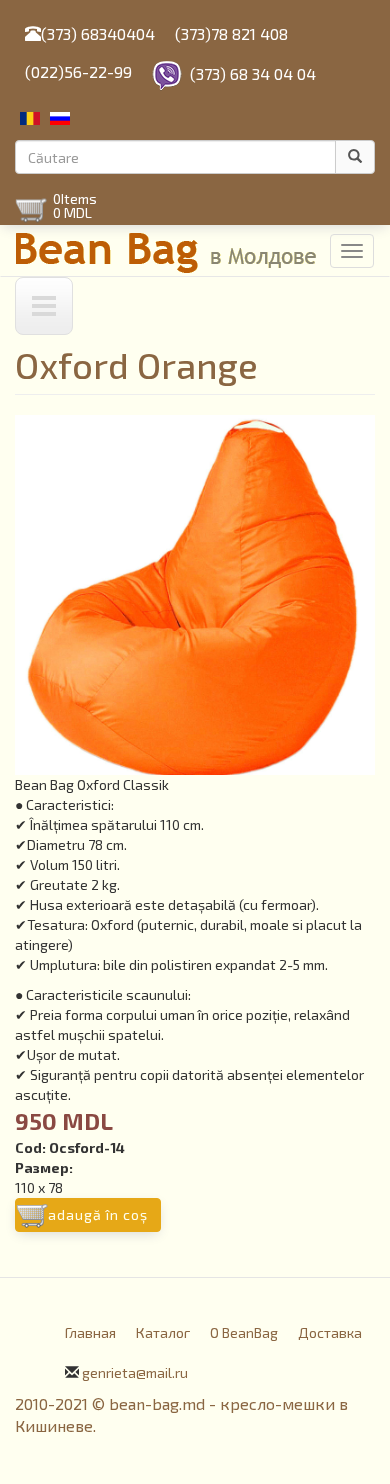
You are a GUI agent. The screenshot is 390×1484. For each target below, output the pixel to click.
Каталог (163, 1332)
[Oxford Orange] (195, 595)
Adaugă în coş (98, 1214)
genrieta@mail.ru (135, 1372)
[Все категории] (44, 306)
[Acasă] (167, 250)
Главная (90, 1332)
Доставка (330, 1332)
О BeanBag (244, 1332)
